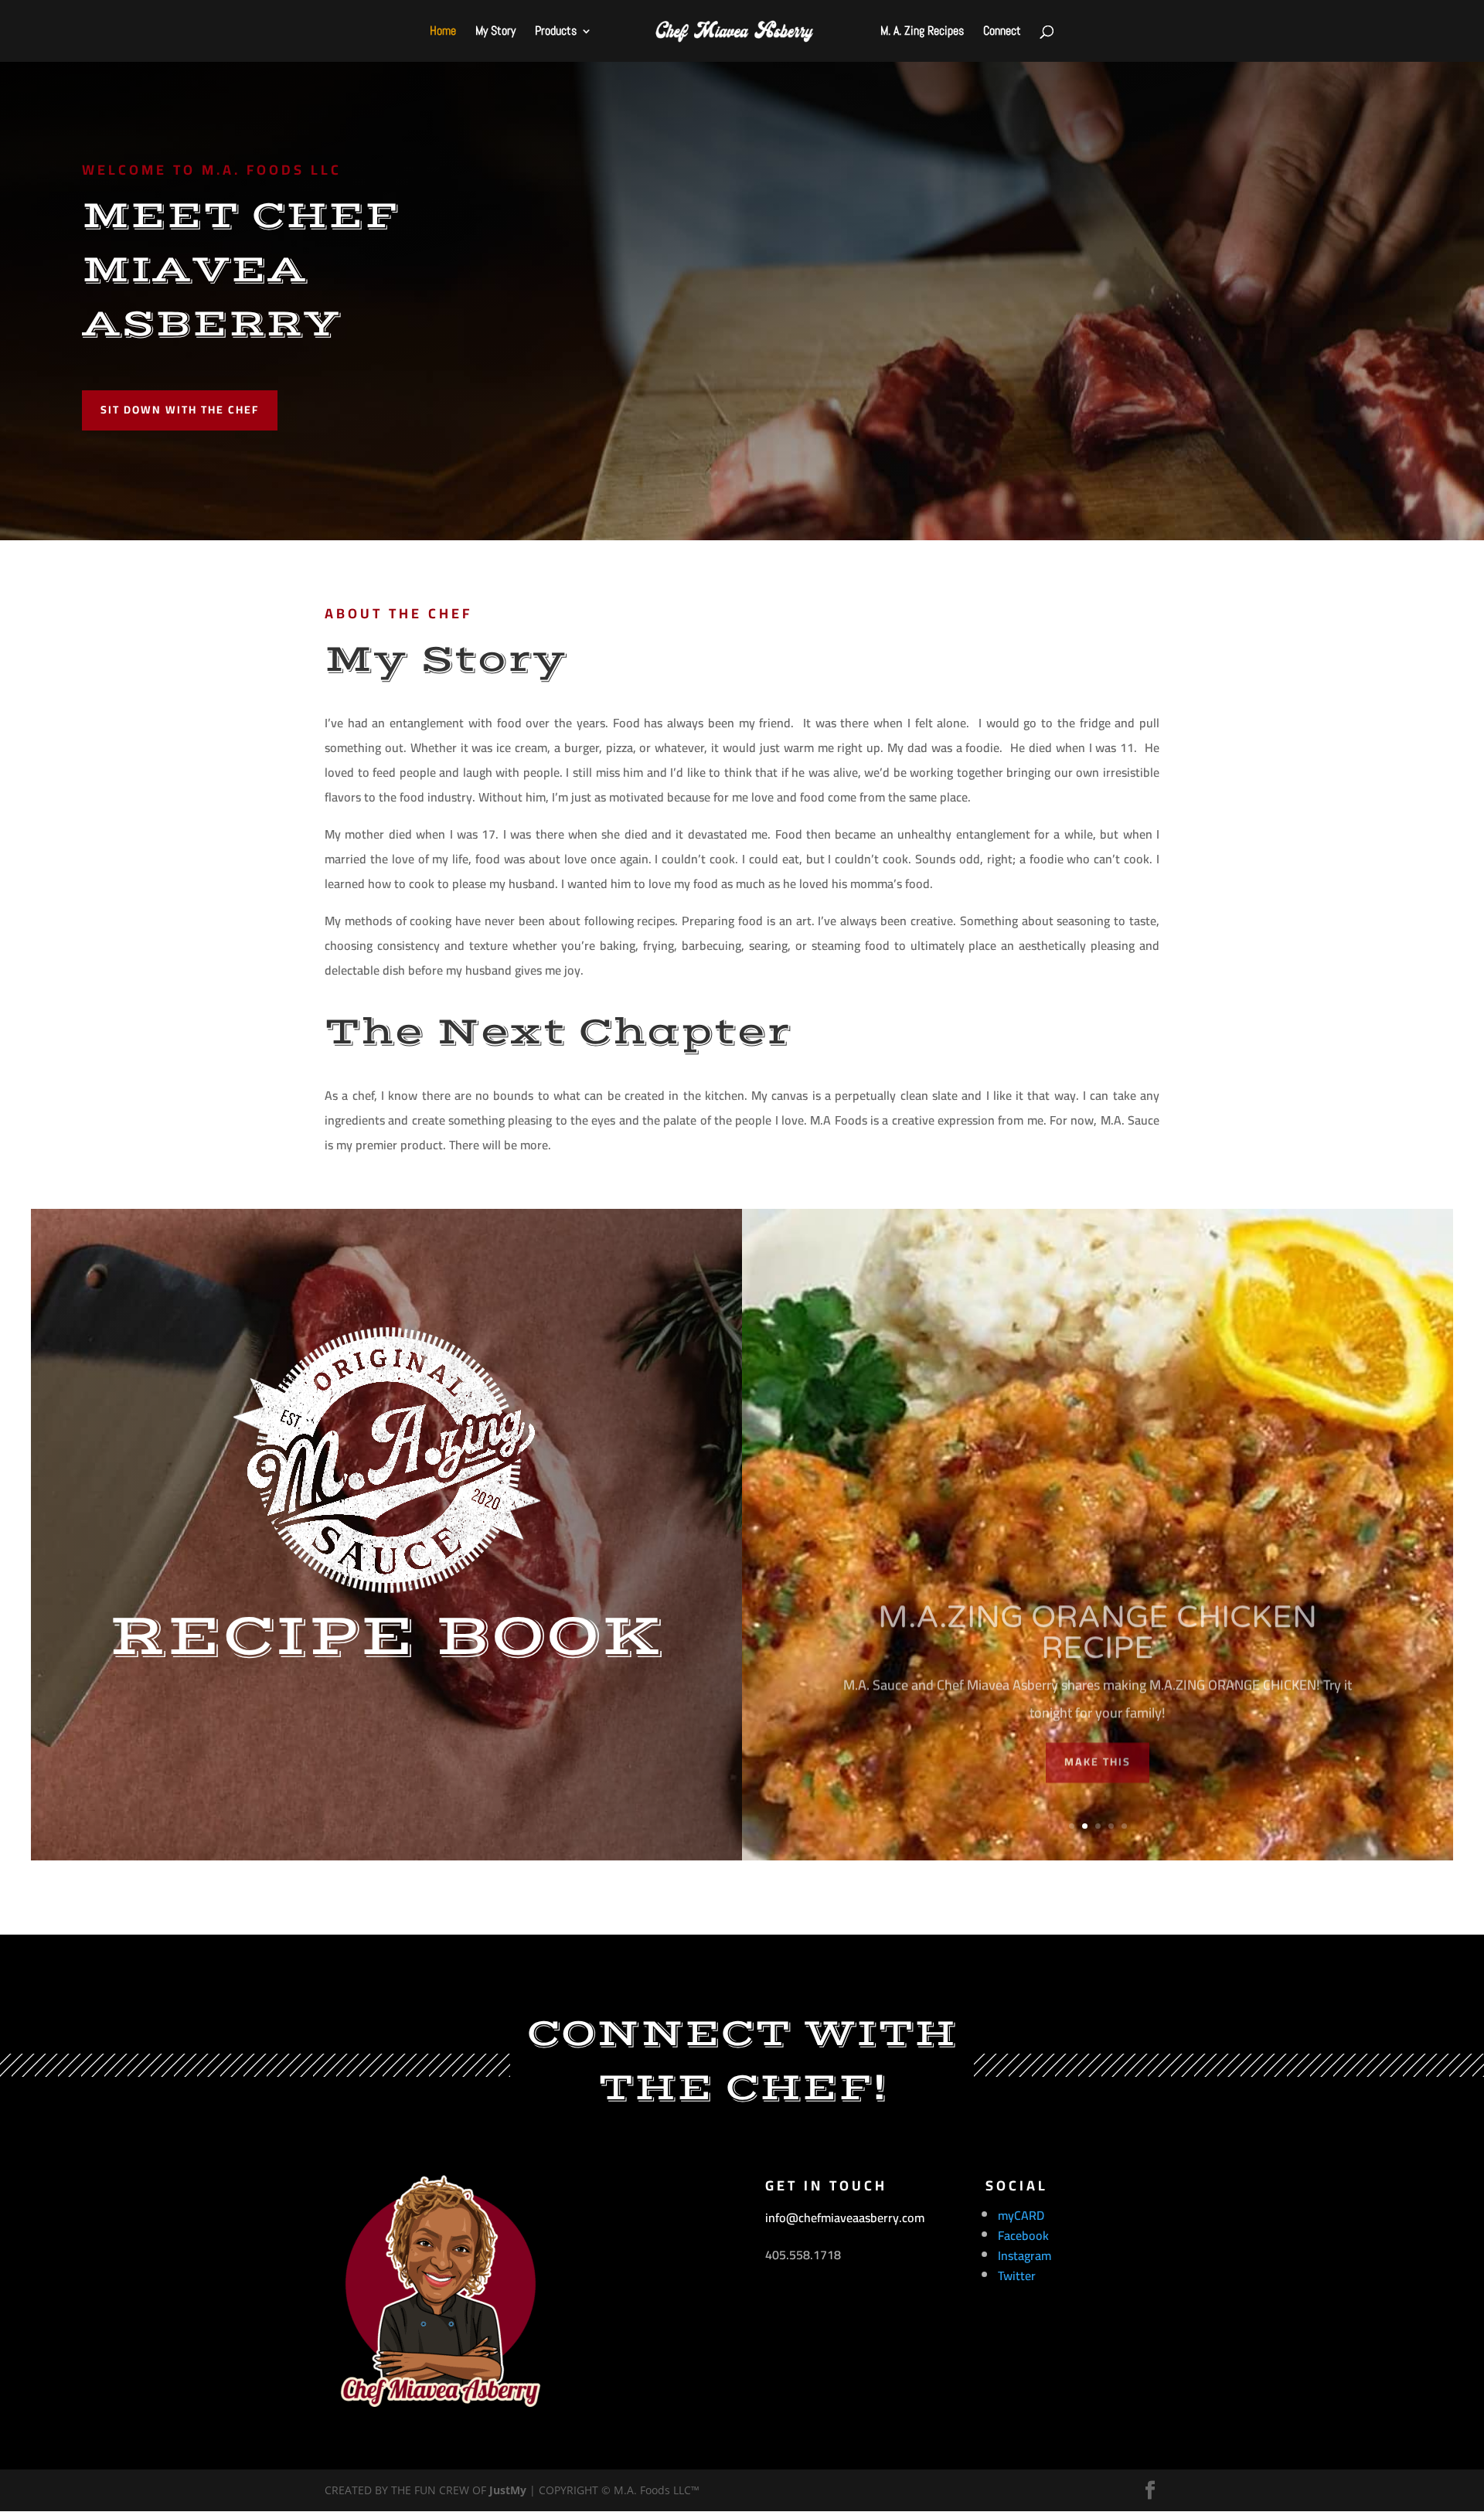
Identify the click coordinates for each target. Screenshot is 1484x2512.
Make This (1098, 1740)
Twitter (1017, 2275)
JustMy (508, 2490)
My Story (495, 32)
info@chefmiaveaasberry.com (845, 2218)
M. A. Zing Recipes (922, 32)
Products (556, 32)
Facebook (1023, 2235)
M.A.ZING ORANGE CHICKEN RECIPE (1098, 1611)
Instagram (1025, 2255)
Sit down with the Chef (180, 410)
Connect (1002, 32)
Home (443, 32)
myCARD (1021, 2215)
